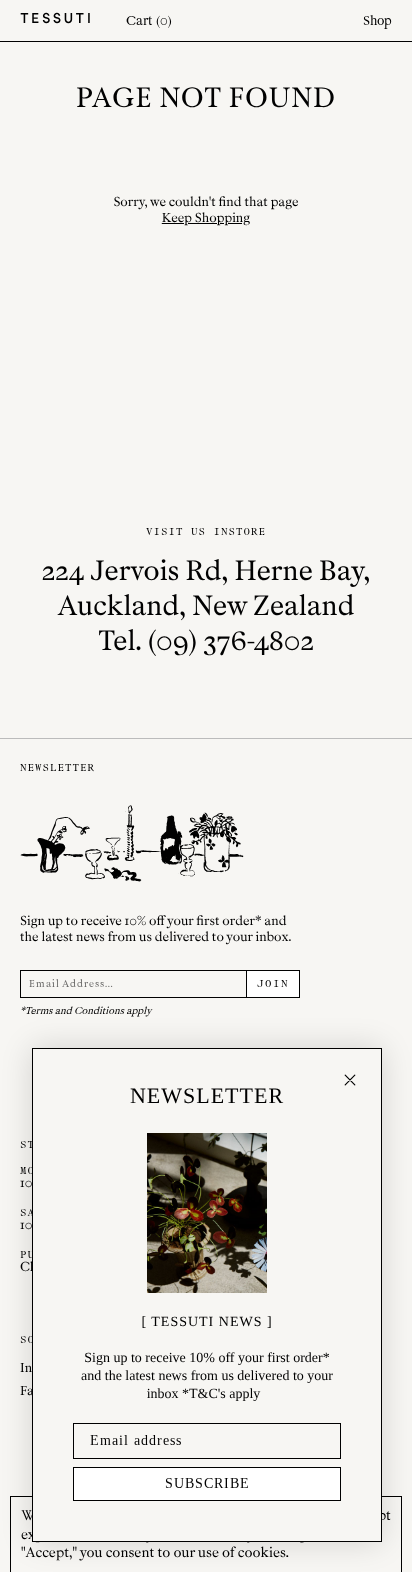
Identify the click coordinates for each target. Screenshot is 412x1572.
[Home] (55, 20)
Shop (377, 20)
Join (273, 984)
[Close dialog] (350, 1080)
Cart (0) (149, 20)
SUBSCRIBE (207, 1483)
